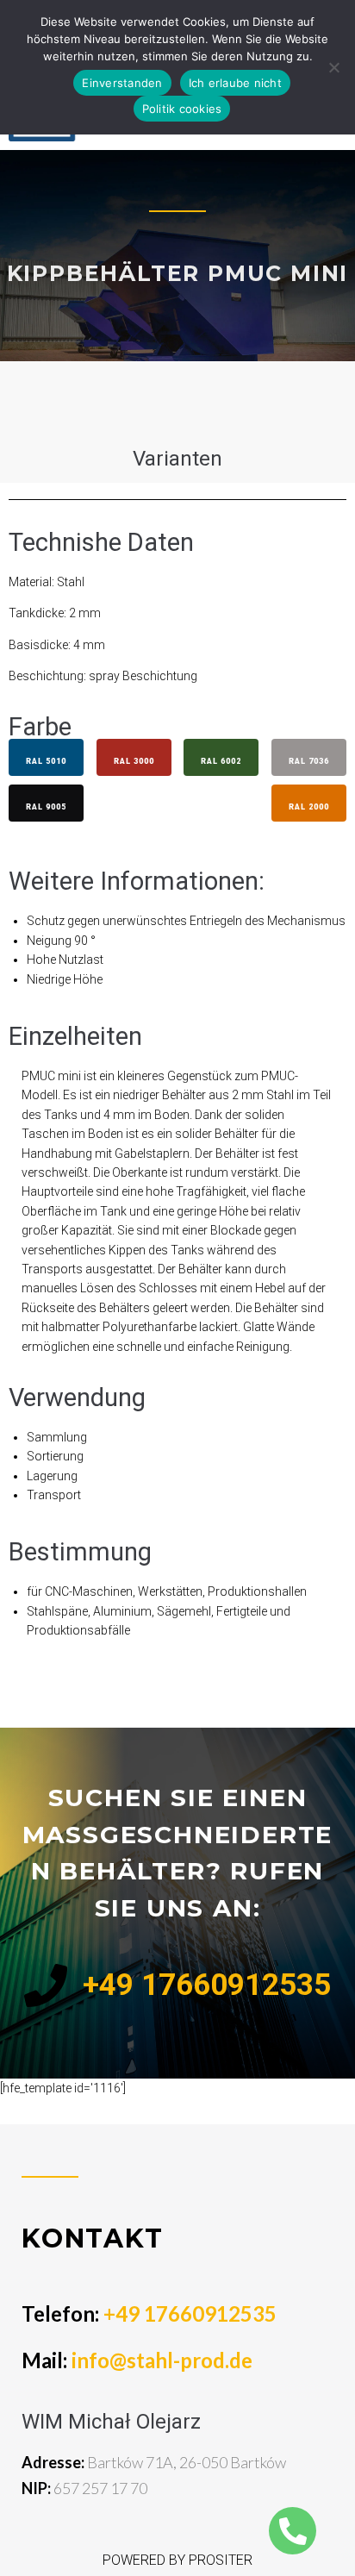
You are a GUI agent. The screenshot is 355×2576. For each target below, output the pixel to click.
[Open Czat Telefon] (293, 2531)
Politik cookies (182, 109)
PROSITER (221, 2560)
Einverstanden (122, 83)
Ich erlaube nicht (235, 83)
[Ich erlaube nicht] (333, 67)
